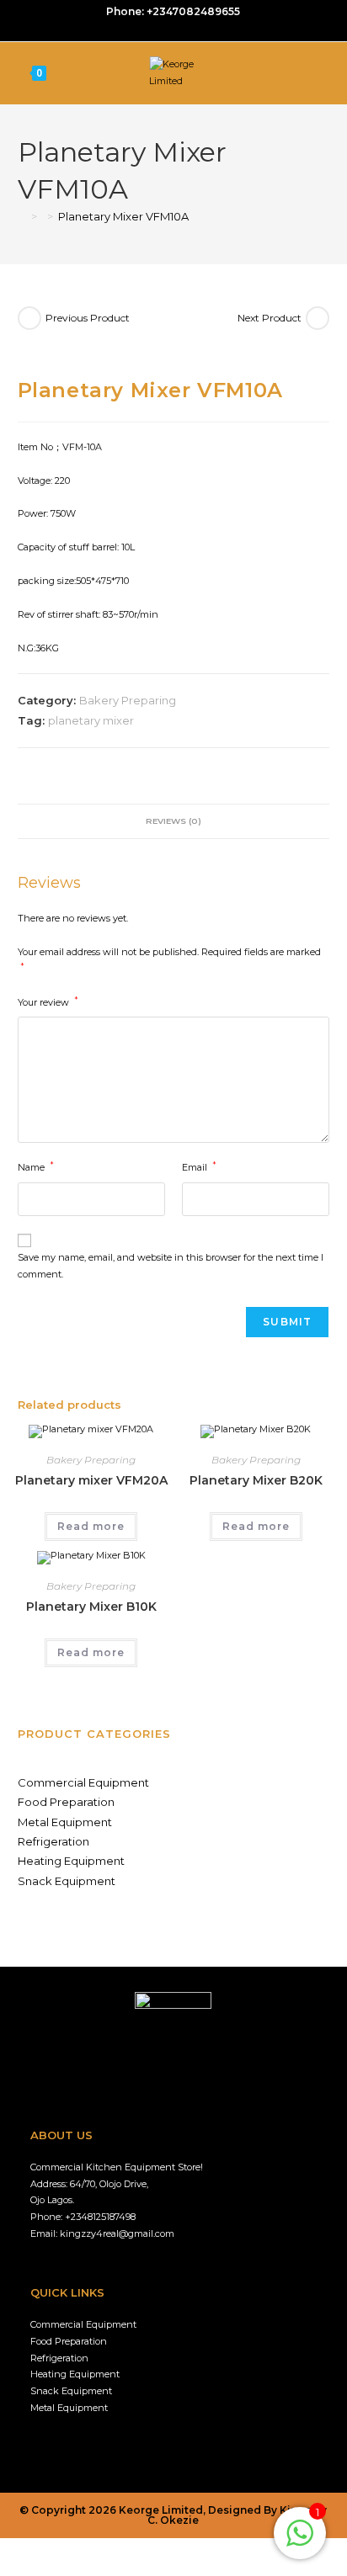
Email (199, 1166)
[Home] (22, 216)
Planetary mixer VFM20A (91, 1480)
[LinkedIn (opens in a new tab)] (192, 29)
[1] (300, 2543)
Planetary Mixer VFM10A (123, 216)
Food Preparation (66, 1802)
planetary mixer (91, 720)
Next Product (270, 318)
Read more (91, 1526)
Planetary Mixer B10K (91, 1607)
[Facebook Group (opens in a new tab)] (156, 29)
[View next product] (318, 318)
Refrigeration (53, 1841)
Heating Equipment (71, 1861)
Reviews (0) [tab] (173, 821)
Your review (48, 1001)
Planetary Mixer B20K (256, 1480)
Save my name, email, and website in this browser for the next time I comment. (171, 1266)
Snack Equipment (67, 1881)
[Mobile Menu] (326, 73)
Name (36, 1166)
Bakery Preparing (128, 700)
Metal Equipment (65, 1822)
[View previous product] (29, 318)
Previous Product (88, 318)
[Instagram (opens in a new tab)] (176, 29)
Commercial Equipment (83, 1782)
